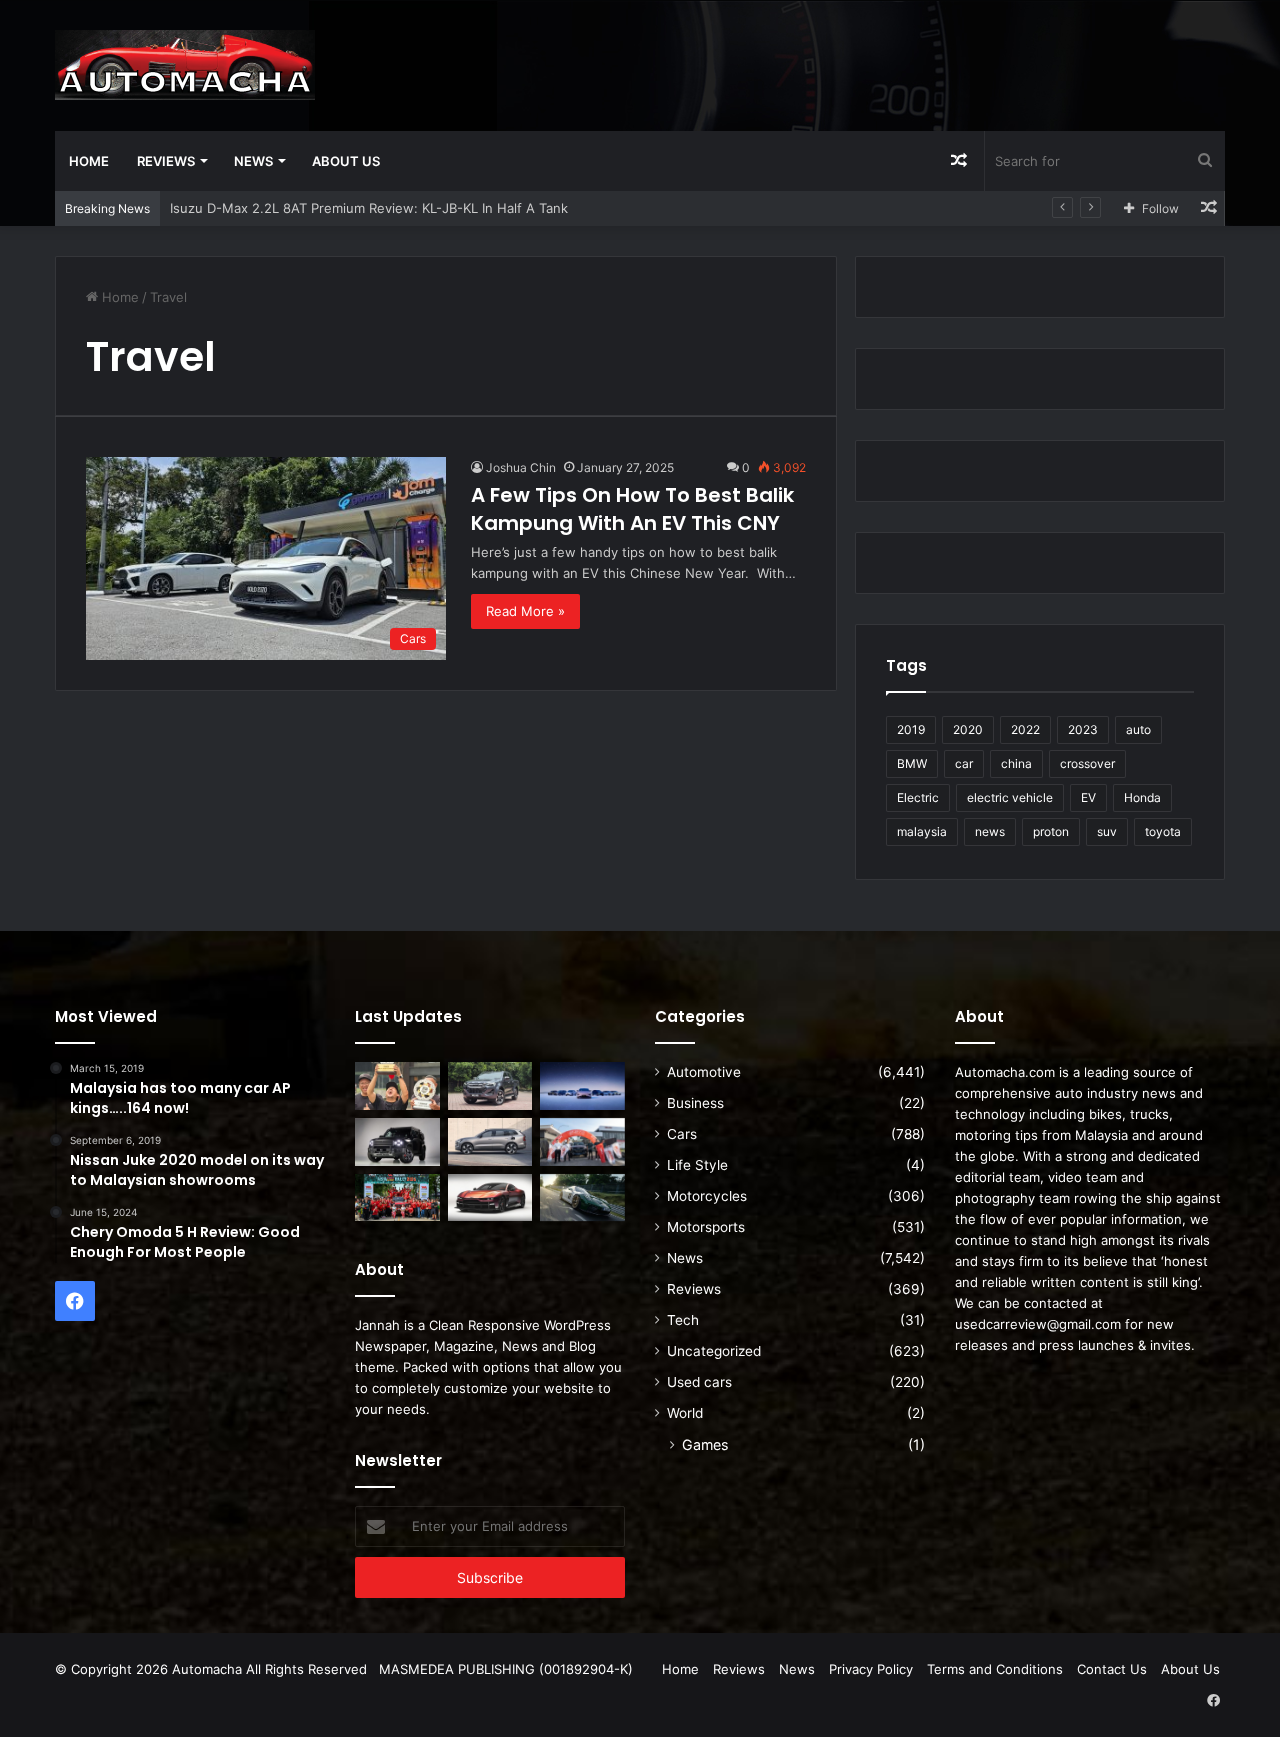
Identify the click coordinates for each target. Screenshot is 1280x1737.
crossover (1087, 763)
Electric (918, 797)
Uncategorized (714, 1351)
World (685, 1413)
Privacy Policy (871, 1669)
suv (1107, 831)
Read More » (525, 611)
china (1016, 763)
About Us (346, 161)
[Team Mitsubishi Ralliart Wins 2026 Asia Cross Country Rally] (397, 1198)
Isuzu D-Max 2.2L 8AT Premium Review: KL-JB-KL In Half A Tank (369, 208)
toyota (1163, 831)
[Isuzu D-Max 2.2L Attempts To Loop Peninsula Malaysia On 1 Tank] (582, 1142)
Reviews (166, 161)
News (253, 161)
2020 (968, 729)
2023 (1083, 729)
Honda (1142, 797)
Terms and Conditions (995, 1669)
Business (695, 1103)
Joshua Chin (521, 467)
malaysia (922, 831)
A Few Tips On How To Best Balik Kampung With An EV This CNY (632, 509)
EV (1088, 797)
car (964, 763)
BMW (912, 763)
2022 (1025, 729)
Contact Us (1112, 1669)
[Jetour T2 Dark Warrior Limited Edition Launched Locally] (397, 1142)
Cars (682, 1134)
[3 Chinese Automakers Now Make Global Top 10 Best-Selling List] (582, 1086)
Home (89, 161)
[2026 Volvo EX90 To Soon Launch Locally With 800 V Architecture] (490, 1142)
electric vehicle (1010, 797)
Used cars (699, 1382)
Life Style (697, 1165)
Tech (683, 1320)
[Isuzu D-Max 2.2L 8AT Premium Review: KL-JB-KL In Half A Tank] (490, 1086)
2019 (911, 729)
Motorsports (706, 1227)
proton (1051, 831)
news (990, 831)
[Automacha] (185, 65)
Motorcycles (707, 1196)
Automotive (704, 1072)
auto (1138, 729)
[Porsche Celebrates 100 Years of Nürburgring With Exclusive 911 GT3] (582, 1198)
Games (705, 1444)
